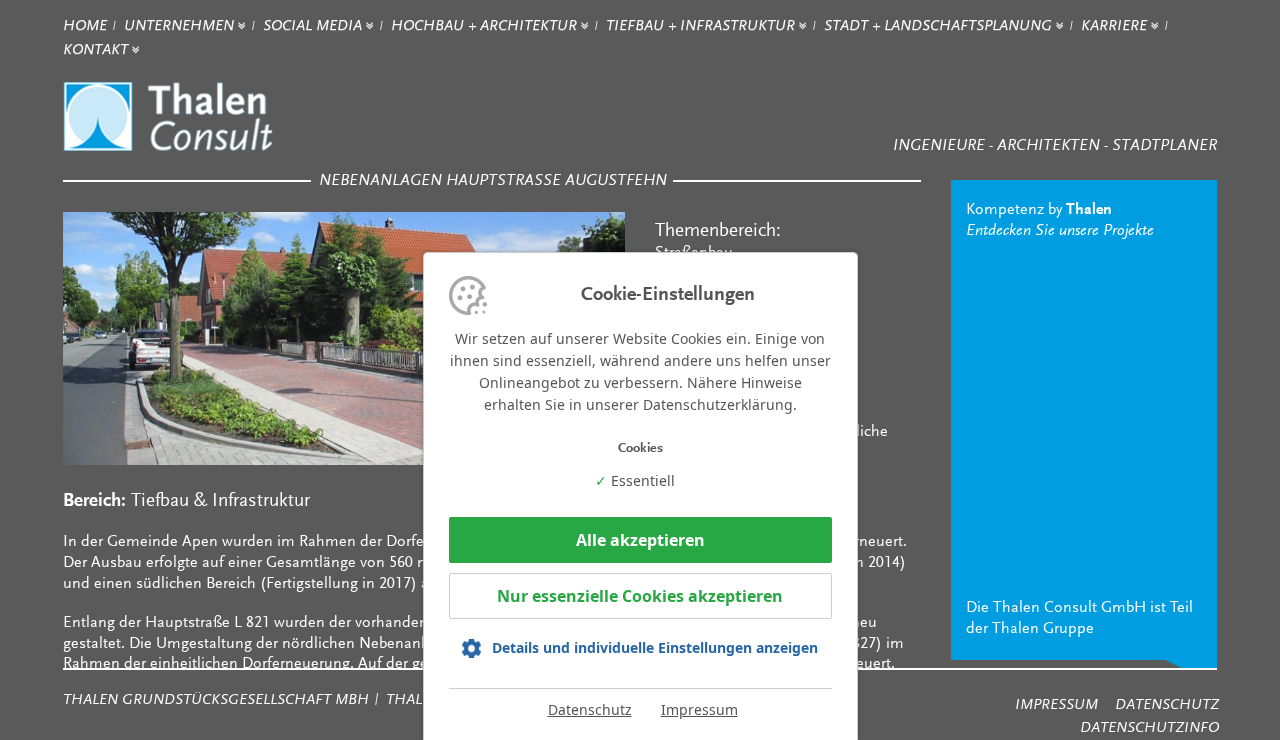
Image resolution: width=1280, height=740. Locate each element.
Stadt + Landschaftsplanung (940, 26)
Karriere (1116, 26)
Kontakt (97, 50)
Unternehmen (181, 26)
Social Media (314, 26)
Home (85, 26)
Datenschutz (590, 709)
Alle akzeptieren (640, 540)
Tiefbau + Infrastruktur (702, 26)
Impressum (699, 709)
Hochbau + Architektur (486, 26)
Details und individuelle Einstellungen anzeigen (655, 648)
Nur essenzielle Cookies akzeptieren (640, 596)
